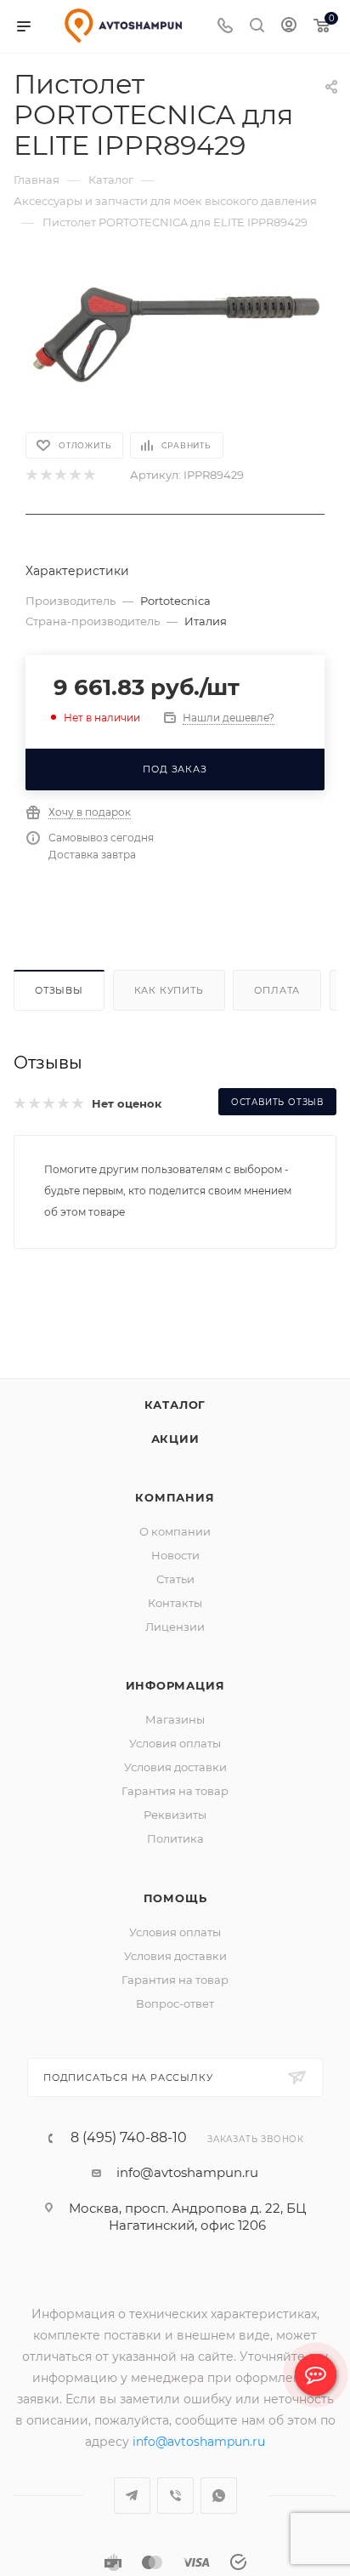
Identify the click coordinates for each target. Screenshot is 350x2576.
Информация (175, 1707)
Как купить (169, 990)
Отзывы (59, 990)
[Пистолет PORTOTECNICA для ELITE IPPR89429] (175, 336)
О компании (175, 1553)
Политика (175, 1860)
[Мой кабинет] (289, 27)
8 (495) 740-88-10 (129, 2159)
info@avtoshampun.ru (187, 2194)
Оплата (277, 990)
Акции (175, 1460)
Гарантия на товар (175, 1812)
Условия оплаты (175, 1764)
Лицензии (175, 1648)
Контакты (175, 1624)
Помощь (175, 1919)
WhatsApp (219, 2517)
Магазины (175, 1741)
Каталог (175, 1426)
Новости (175, 1576)
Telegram (132, 2517)
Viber (175, 2517)
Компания (175, 1519)
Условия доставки (175, 1788)
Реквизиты (175, 1836)
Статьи (175, 1600)
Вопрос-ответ (175, 2025)
